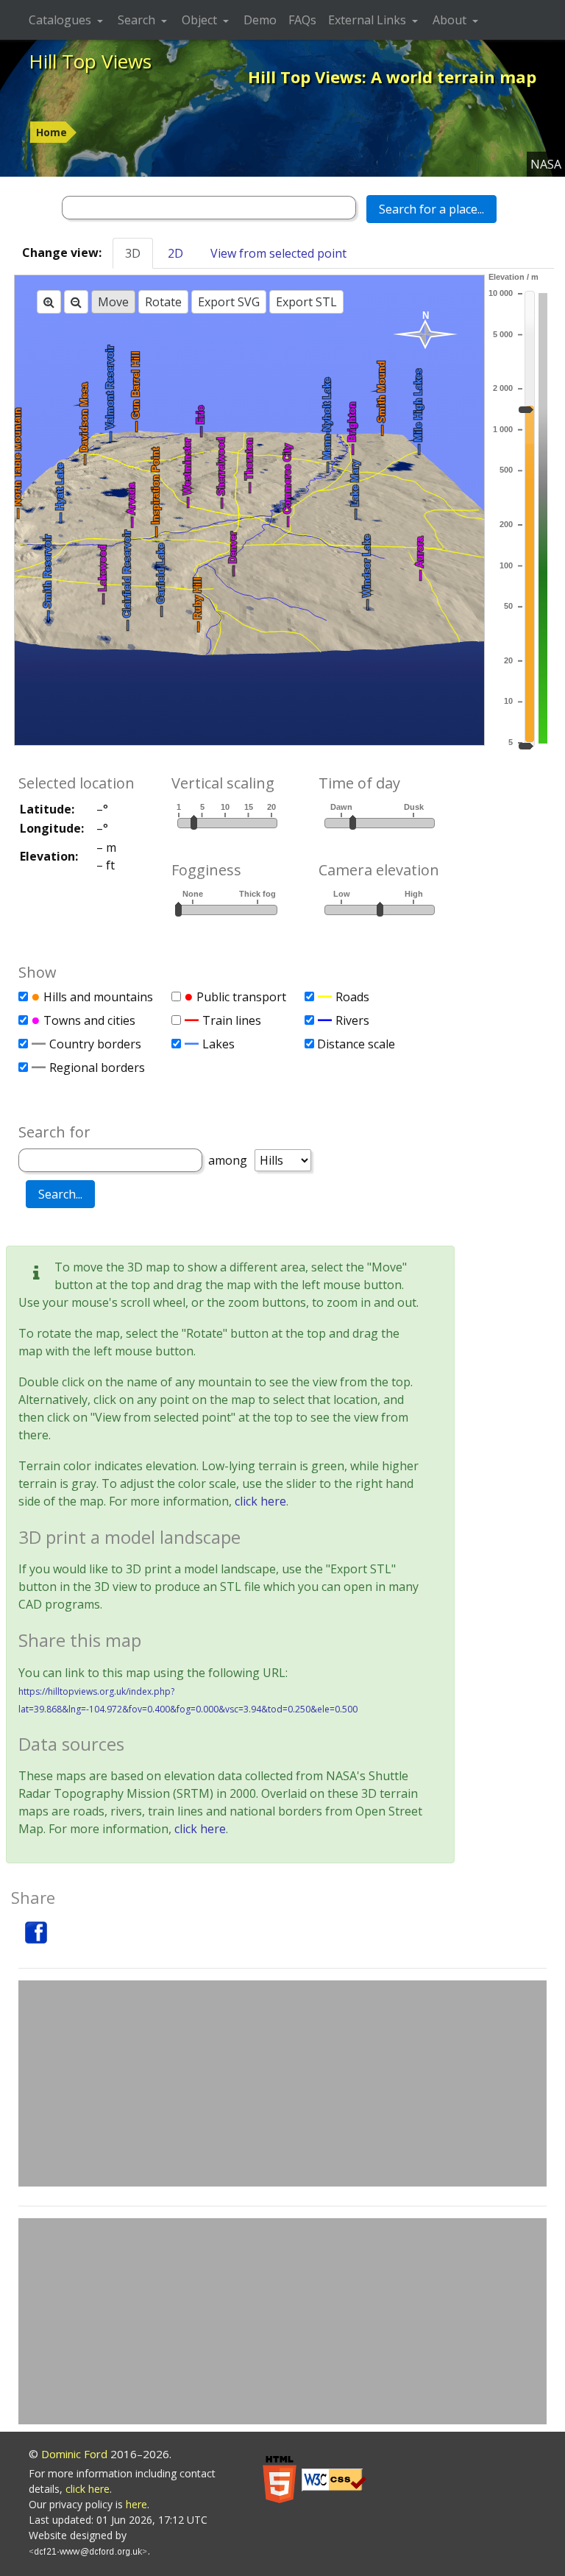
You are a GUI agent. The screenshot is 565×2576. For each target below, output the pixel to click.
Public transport (241, 997)
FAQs (302, 20)
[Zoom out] (76, 302)
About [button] (451, 20)
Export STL (306, 302)
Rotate (163, 302)
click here (260, 1501)
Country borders (95, 1044)
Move (113, 302)
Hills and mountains (98, 997)
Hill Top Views (90, 61)
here (136, 2504)
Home (51, 132)
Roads (352, 997)
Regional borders (97, 1068)
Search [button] (138, 20)
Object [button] (201, 20)
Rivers (352, 1020)
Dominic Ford (74, 2454)
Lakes (218, 1044)
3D (133, 253)
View (278, 253)
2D (175, 253)
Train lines (232, 1020)
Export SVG (229, 302)
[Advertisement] (282, 2083)
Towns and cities (89, 1020)
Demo (260, 20)
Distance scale (356, 1044)
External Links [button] (369, 20)
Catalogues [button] (61, 20)
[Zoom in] (49, 302)
